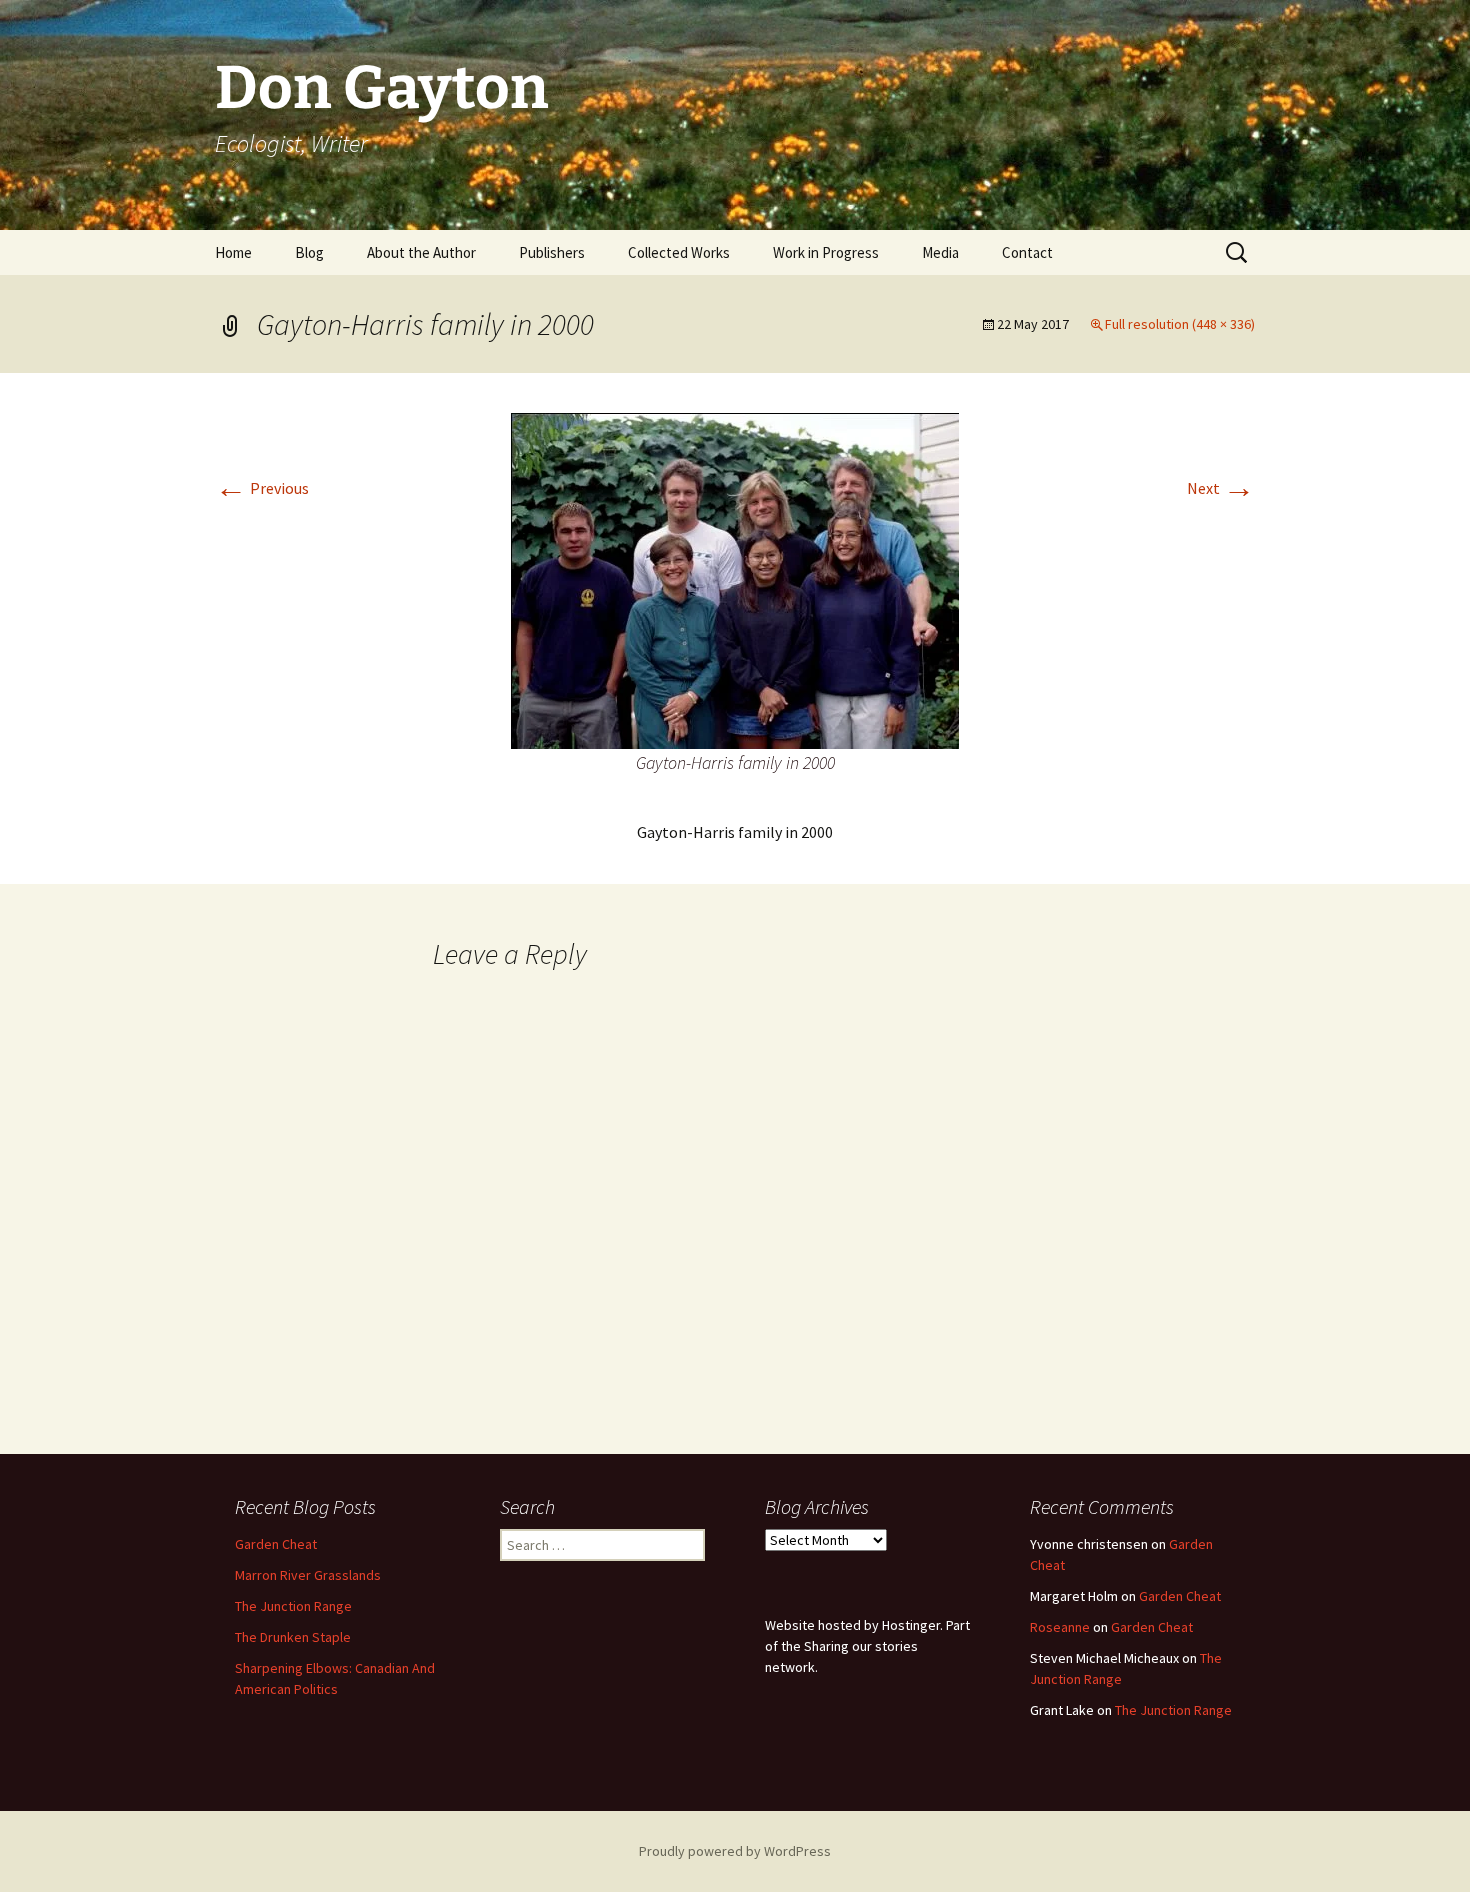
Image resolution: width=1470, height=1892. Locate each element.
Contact (1027, 252)
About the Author (421, 252)
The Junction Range (293, 1606)
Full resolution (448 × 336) (1180, 324)
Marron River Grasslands (308, 1575)
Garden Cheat (276, 1544)
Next (1221, 488)
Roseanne (1060, 1627)
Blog (309, 252)
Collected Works (679, 252)
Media (940, 252)
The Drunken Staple (293, 1637)
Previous (262, 488)
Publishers (552, 252)
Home (233, 252)
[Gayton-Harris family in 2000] (735, 579)
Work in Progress (826, 252)
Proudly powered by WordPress (735, 1851)
